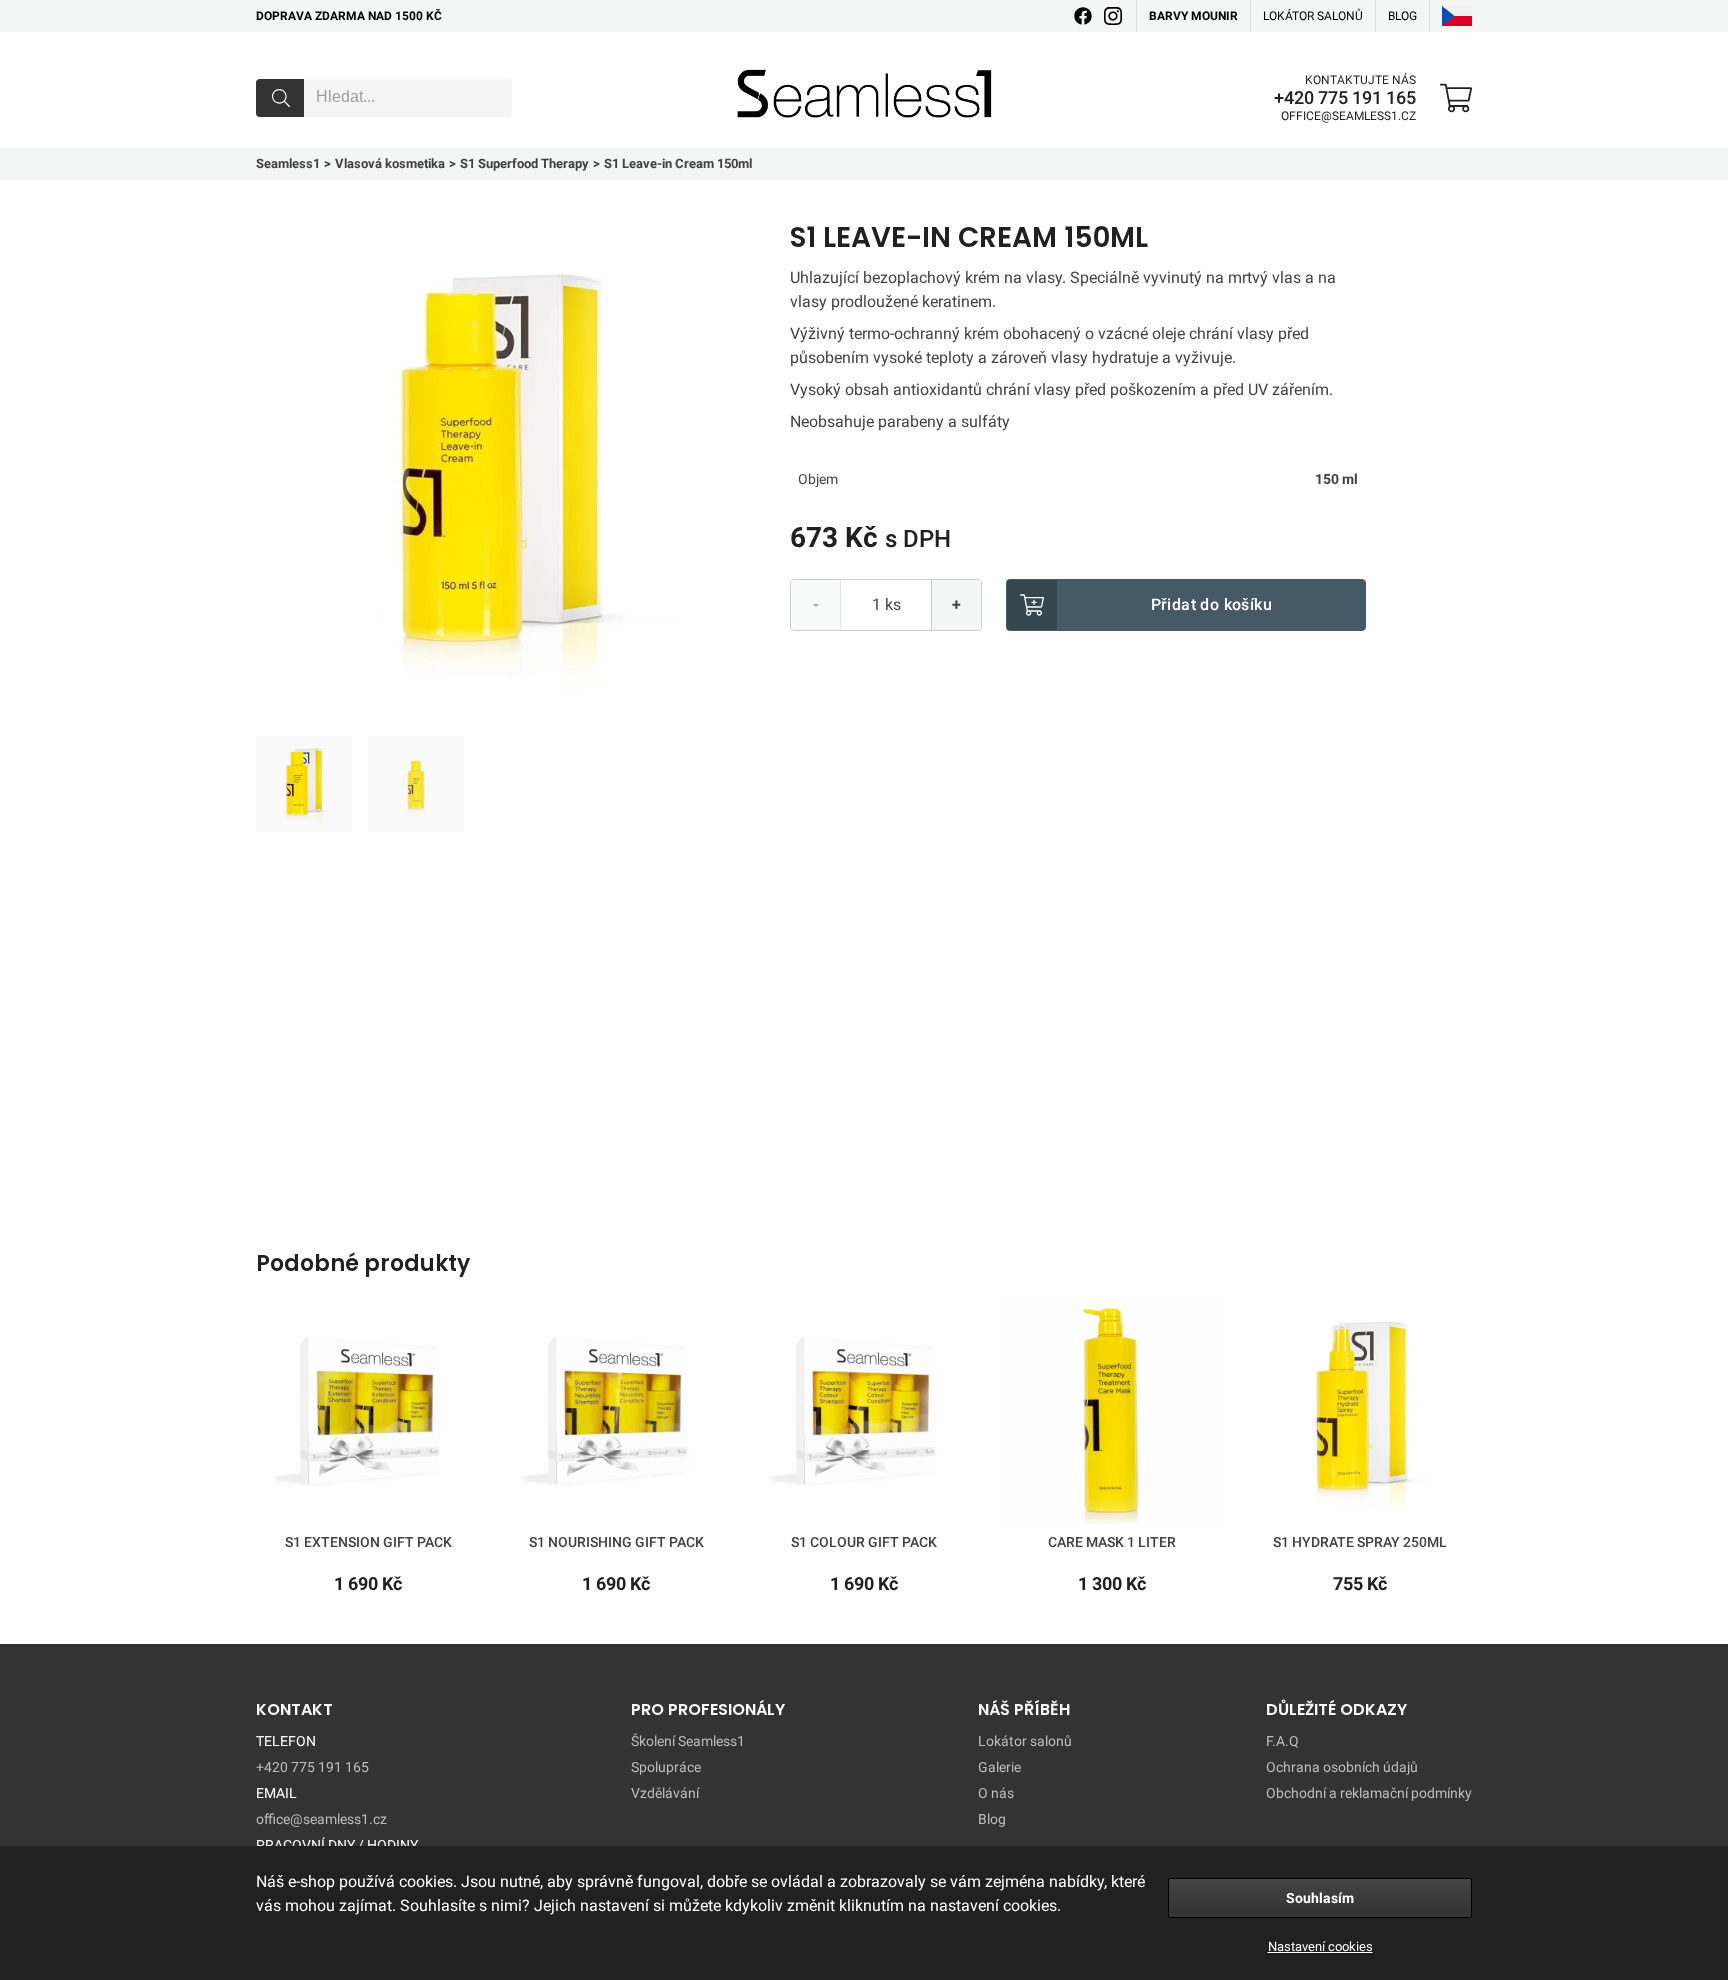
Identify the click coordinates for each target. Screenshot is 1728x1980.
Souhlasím (1320, 1898)
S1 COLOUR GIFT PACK (864, 1542)
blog (1402, 16)
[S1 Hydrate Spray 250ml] (1360, 1416)
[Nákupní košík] (1456, 98)
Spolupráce (666, 1767)
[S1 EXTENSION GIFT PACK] (368, 1416)
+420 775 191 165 (1345, 98)
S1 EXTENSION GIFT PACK (368, 1542)
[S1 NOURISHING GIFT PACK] (616, 1416)
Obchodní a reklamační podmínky (1369, 1793)
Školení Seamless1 (688, 1741)
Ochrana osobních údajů (1342, 1767)
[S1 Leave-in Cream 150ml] (304, 784)
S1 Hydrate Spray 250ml (1360, 1542)
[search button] (280, 98)
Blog (992, 1819)
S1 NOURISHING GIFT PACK (616, 1542)
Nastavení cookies (1320, 1946)
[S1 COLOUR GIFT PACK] (864, 1416)
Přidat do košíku (1211, 604)
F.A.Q (1282, 1741)
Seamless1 (765, 63)
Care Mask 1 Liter (1112, 1542)
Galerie (999, 1767)
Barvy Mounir (1193, 16)
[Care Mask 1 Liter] (1112, 1416)
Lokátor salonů (1313, 16)
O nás (996, 1793)
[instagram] (1113, 16)
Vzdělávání (665, 1793)
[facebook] (1083, 16)
